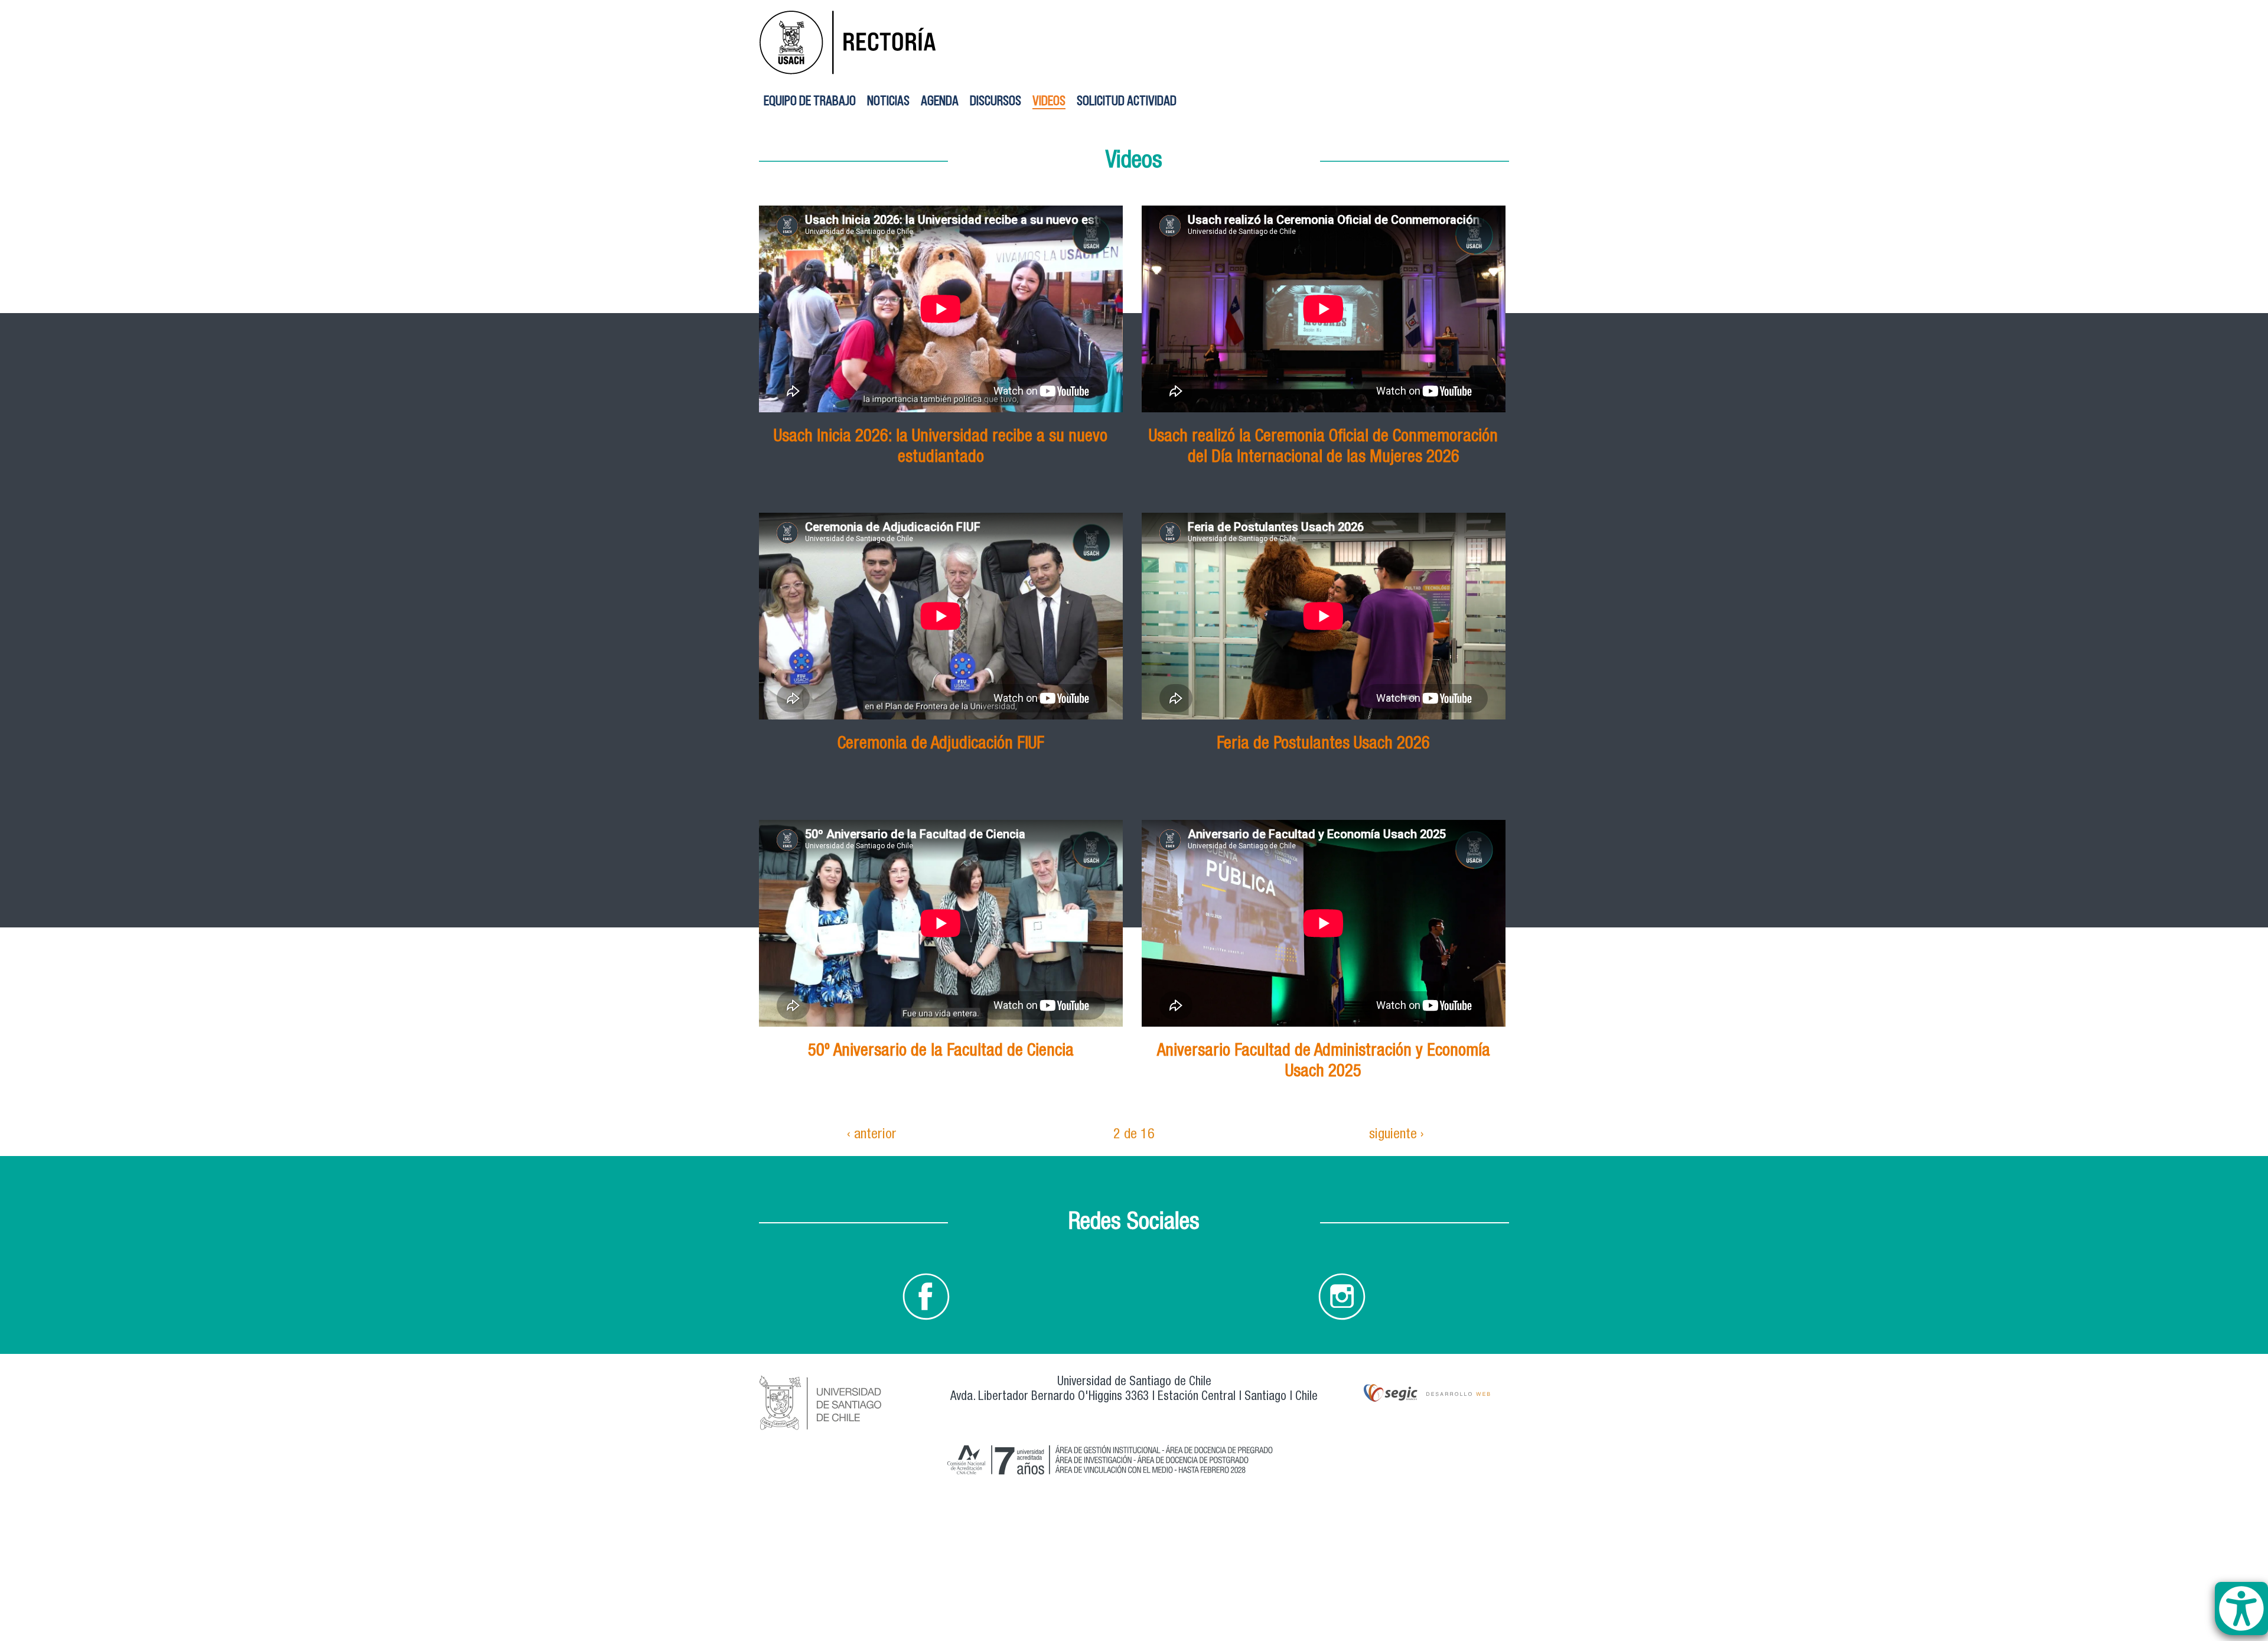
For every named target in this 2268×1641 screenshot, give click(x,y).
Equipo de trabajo (810, 100)
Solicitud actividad (1127, 100)
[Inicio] (877, 40)
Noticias (888, 100)
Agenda (940, 100)
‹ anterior (872, 1135)
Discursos (995, 100)
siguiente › (1397, 1135)
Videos (1049, 100)
